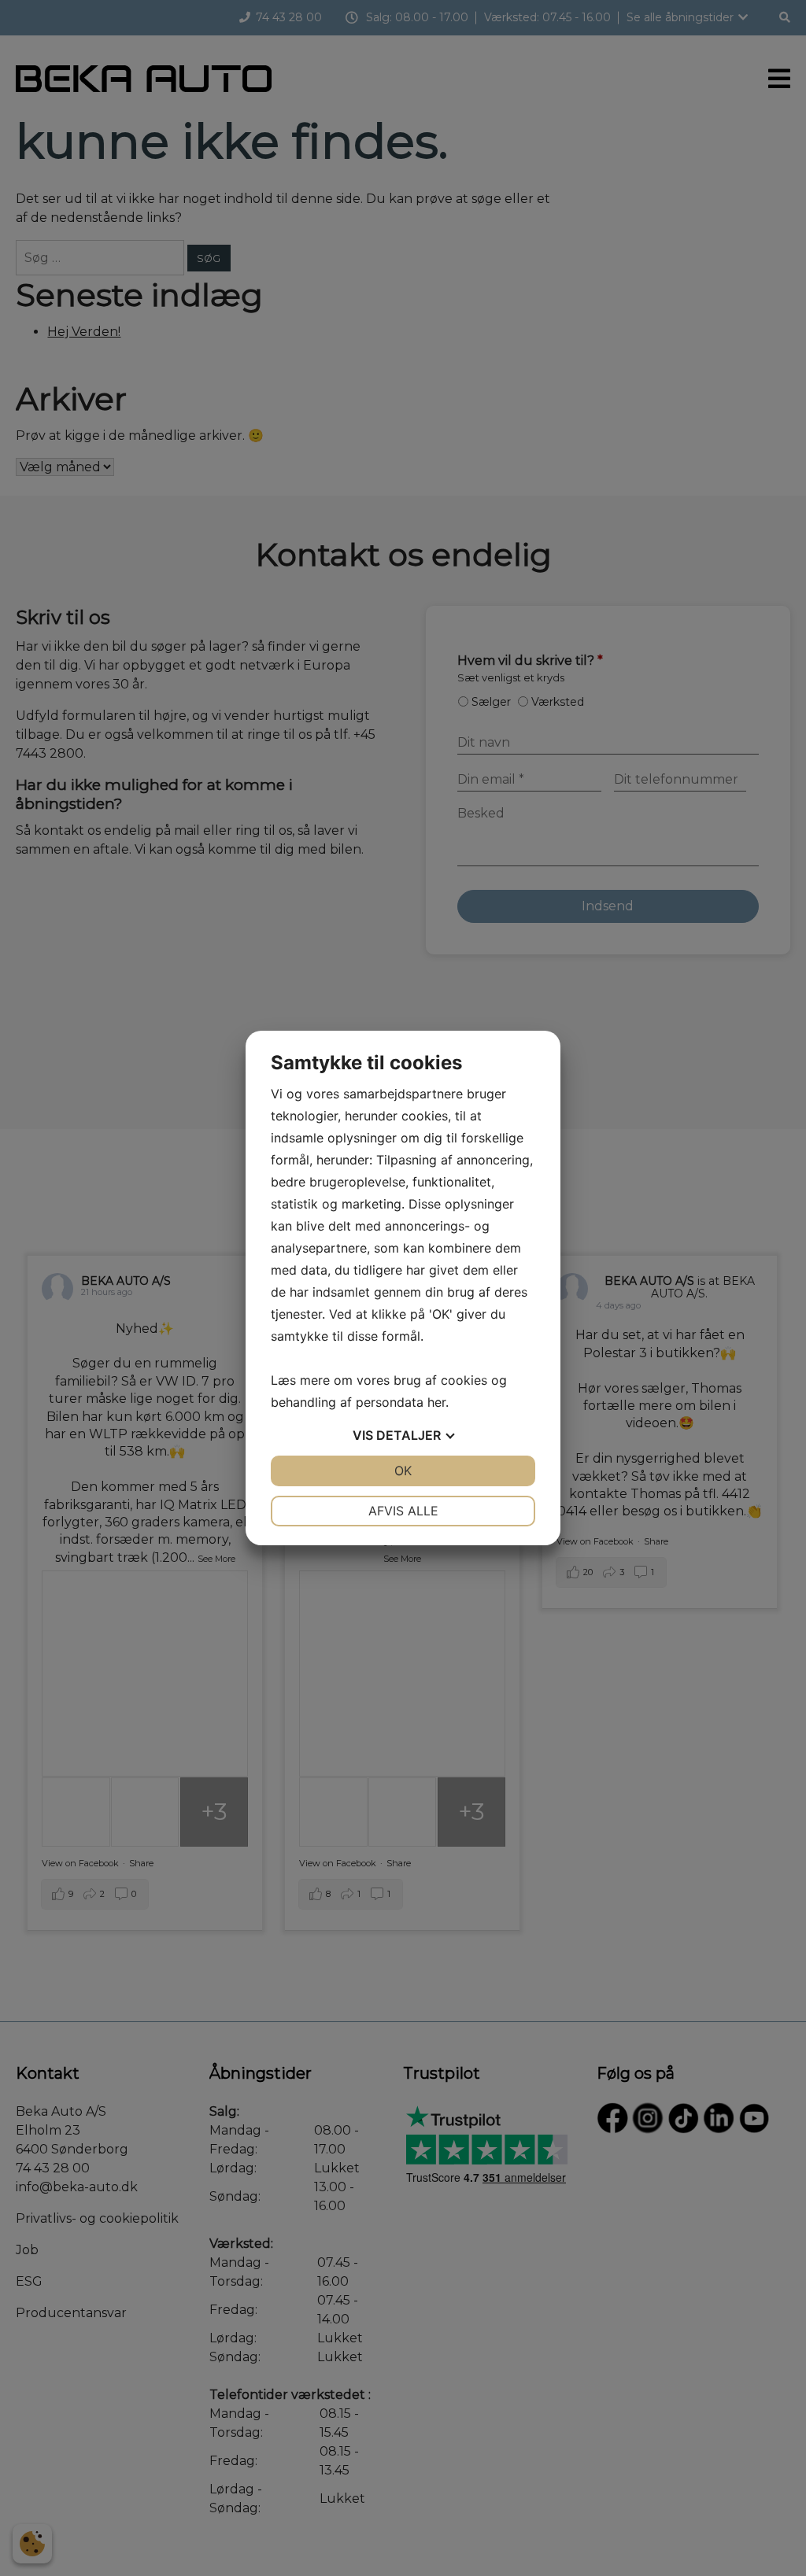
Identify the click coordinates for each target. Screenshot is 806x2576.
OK (403, 1471)
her (436, 1402)
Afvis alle (403, 1511)
